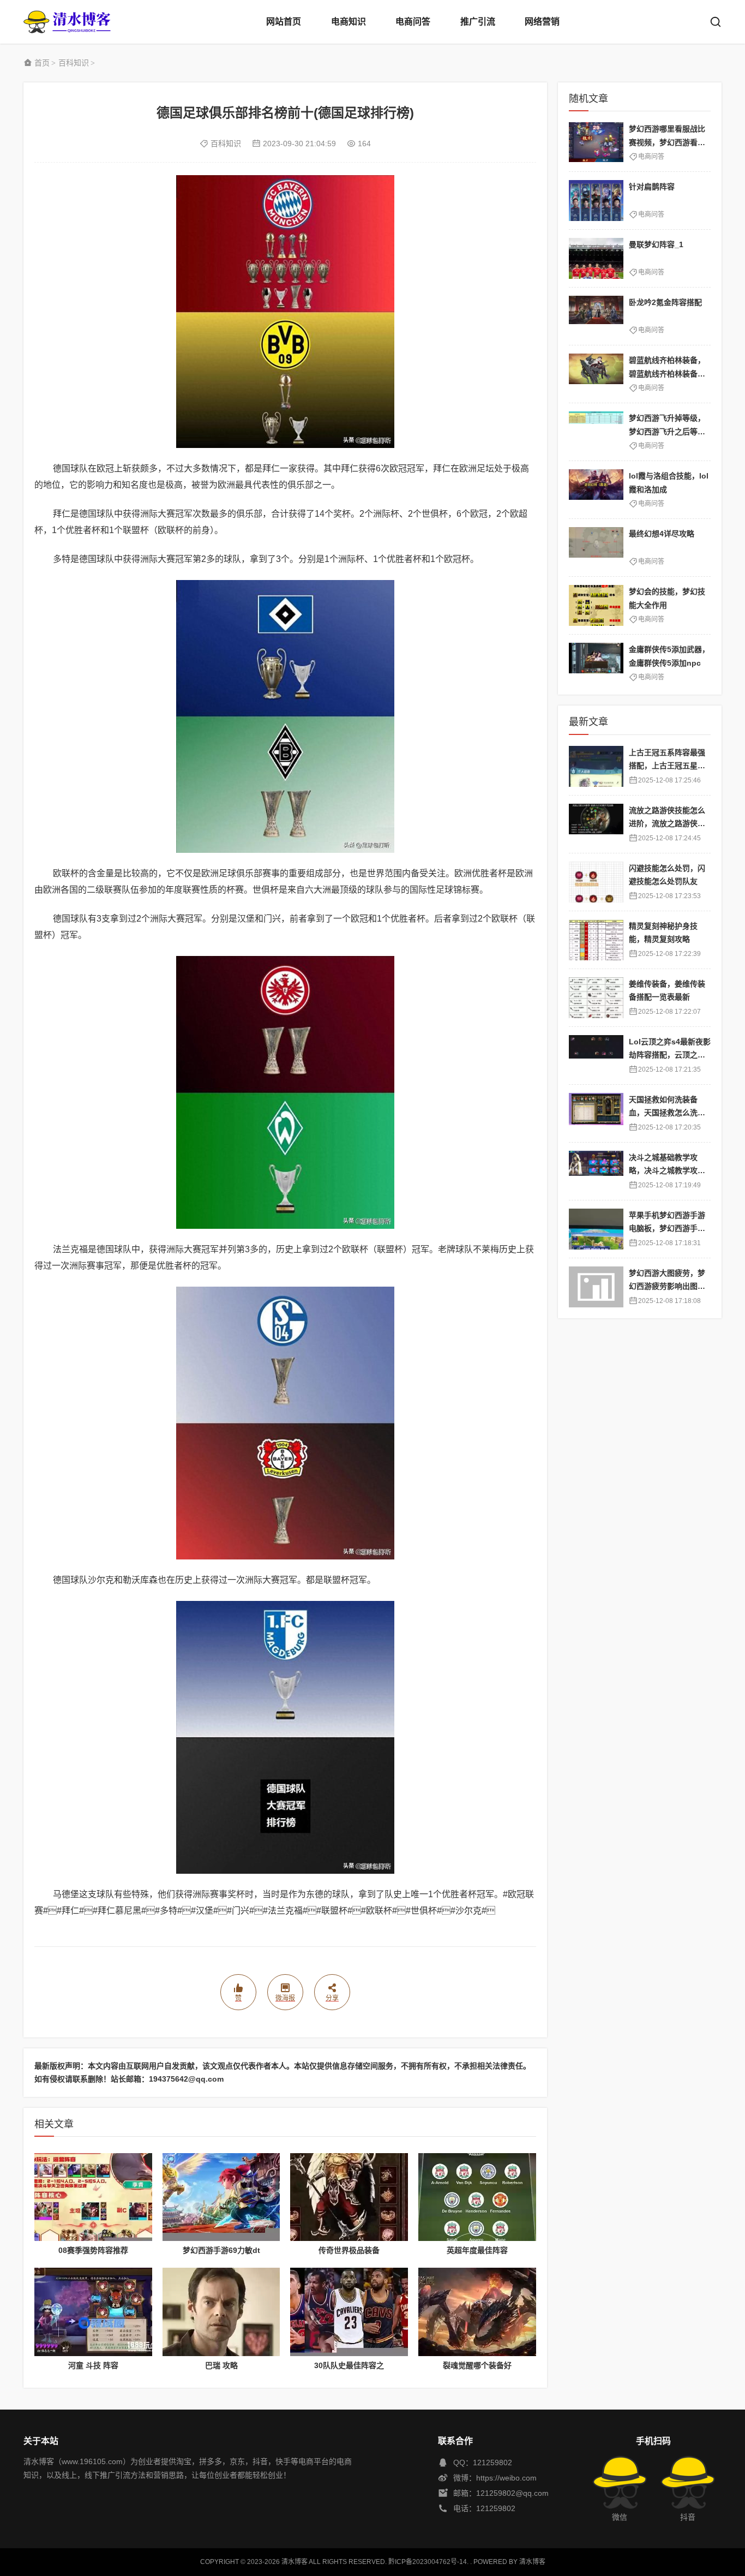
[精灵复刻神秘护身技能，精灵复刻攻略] (596, 940)
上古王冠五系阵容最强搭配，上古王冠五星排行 (667, 766)
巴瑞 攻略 (221, 2365)
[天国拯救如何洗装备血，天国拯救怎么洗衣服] (596, 1113)
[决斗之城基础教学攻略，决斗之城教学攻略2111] (596, 1171)
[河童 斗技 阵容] (93, 2312)
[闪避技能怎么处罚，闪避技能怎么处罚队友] (596, 882)
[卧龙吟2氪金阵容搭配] (596, 316)
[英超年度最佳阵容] (477, 2197)
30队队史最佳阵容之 (349, 2365)
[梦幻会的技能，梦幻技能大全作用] (596, 605)
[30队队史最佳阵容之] (349, 2312)
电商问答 (413, 22)
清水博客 (67, 22)
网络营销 (542, 22)
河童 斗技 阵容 (93, 2365)
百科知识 (74, 63)
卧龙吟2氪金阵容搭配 (665, 302)
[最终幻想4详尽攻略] (596, 548)
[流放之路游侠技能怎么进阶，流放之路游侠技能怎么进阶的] (596, 824)
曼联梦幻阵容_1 (656, 244)
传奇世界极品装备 (349, 2250)
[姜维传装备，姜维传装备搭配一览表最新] (596, 998)
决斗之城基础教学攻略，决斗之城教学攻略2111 (669, 1171)
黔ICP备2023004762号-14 (428, 2562)
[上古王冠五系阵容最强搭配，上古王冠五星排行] (596, 766)
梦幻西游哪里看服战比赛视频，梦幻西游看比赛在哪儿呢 (667, 142)
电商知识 (349, 22)
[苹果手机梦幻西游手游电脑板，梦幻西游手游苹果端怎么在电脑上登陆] (596, 1229)
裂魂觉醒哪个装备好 (477, 2365)
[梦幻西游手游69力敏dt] (221, 2197)
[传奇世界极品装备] (349, 2197)
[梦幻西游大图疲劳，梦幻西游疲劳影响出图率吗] (596, 1287)
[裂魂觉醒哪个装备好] (477, 2312)
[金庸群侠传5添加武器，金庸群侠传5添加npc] (596, 663)
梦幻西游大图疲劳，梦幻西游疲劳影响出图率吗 (667, 1286)
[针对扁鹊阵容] (596, 201)
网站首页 (284, 22)
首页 (42, 63)
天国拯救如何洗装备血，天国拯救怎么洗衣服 (667, 1113)
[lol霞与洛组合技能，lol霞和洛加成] (596, 490)
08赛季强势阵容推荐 (93, 2250)
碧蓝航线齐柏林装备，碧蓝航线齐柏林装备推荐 (667, 373)
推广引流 (478, 22)
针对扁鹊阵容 (652, 187)
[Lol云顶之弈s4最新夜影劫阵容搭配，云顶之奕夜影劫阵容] (596, 1056)
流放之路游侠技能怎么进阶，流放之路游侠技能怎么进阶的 (667, 824)
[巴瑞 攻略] (221, 2312)
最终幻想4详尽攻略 (662, 534)
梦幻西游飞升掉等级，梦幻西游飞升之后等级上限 (667, 431)
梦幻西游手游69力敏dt (221, 2250)
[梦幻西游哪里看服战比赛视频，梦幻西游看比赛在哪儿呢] (596, 143)
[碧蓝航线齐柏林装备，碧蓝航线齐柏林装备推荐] (596, 374)
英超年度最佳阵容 (477, 2250)
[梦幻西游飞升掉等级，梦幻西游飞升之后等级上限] (596, 432)
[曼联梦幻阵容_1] (596, 258)
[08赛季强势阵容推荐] (93, 2197)
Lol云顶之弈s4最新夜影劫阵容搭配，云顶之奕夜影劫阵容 (670, 1055)
